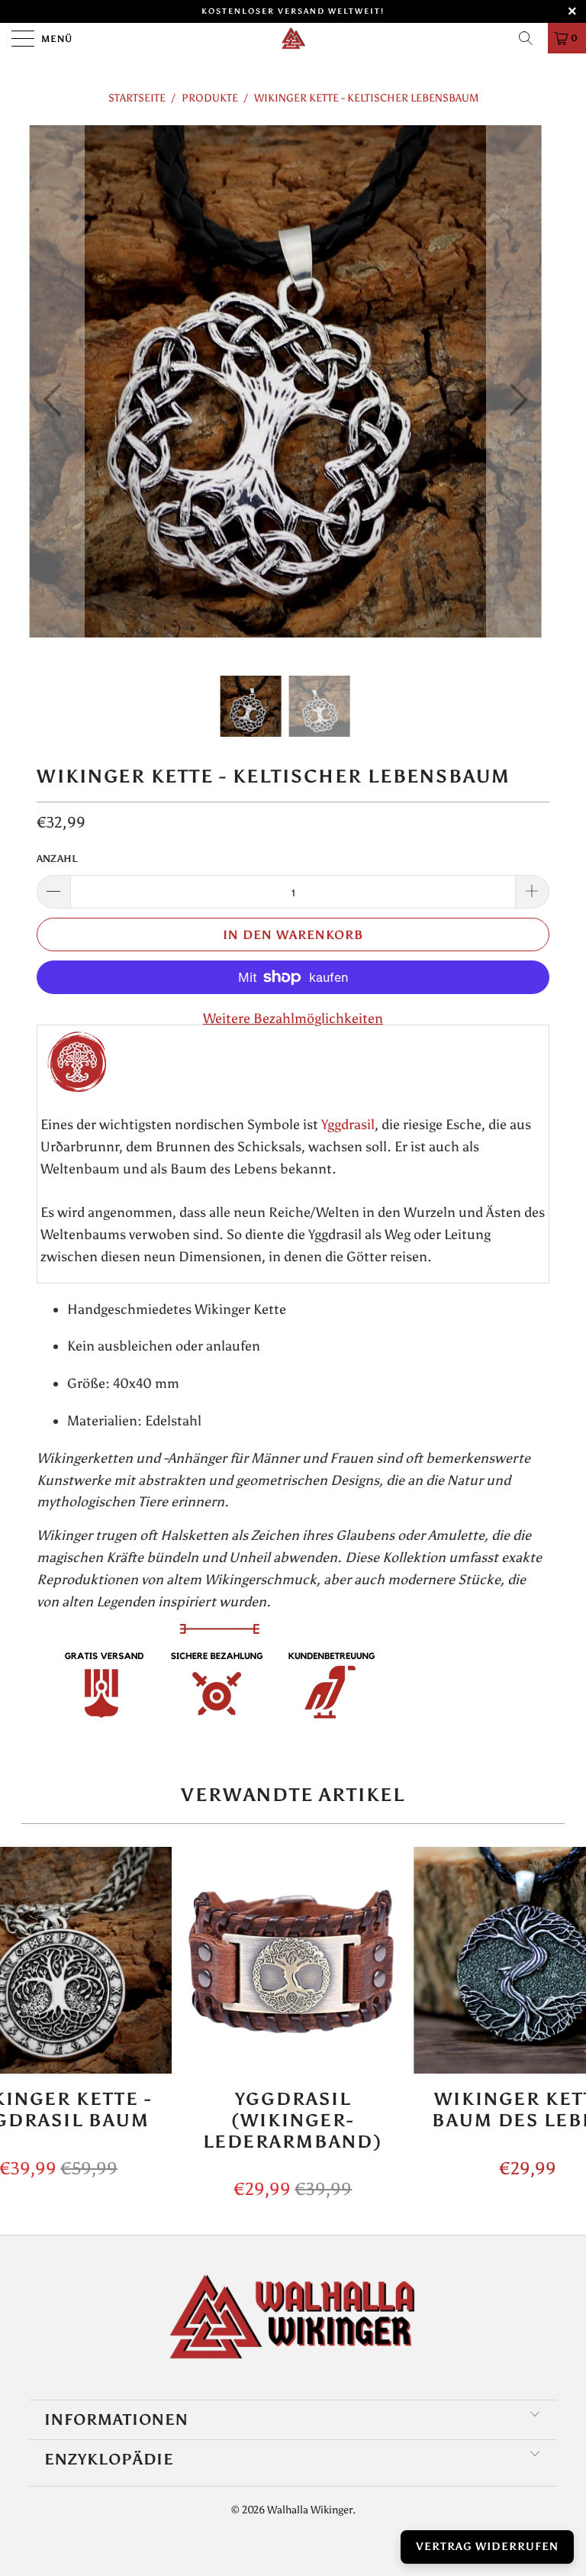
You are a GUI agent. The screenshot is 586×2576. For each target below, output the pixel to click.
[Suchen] (531, 38)
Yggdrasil (348, 1125)
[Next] (514, 400)
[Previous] (56, 400)
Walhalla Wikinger (310, 2510)
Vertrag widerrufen (487, 2547)
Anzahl (57, 859)
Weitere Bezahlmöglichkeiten (293, 1018)
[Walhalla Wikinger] (293, 38)
